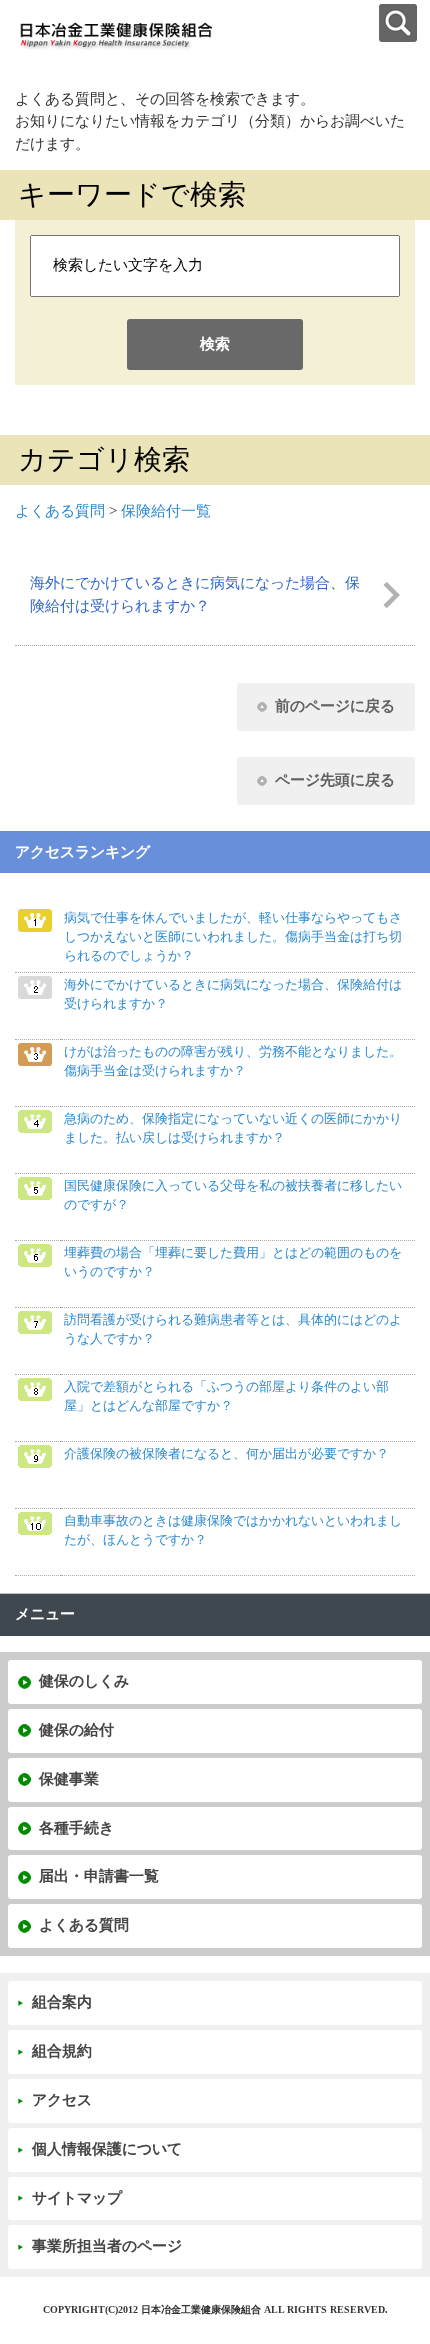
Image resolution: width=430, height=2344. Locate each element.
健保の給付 (76, 1730)
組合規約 (62, 2051)
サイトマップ (77, 2198)
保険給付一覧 (166, 511)
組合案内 (62, 2002)
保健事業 (69, 1779)
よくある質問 (60, 511)
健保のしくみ (84, 1681)
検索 (215, 344)
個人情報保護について (107, 2149)
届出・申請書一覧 (99, 1876)
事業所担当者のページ (107, 2246)
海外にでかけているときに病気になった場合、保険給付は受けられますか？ (195, 594)
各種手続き (76, 1828)
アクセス (62, 2100)
